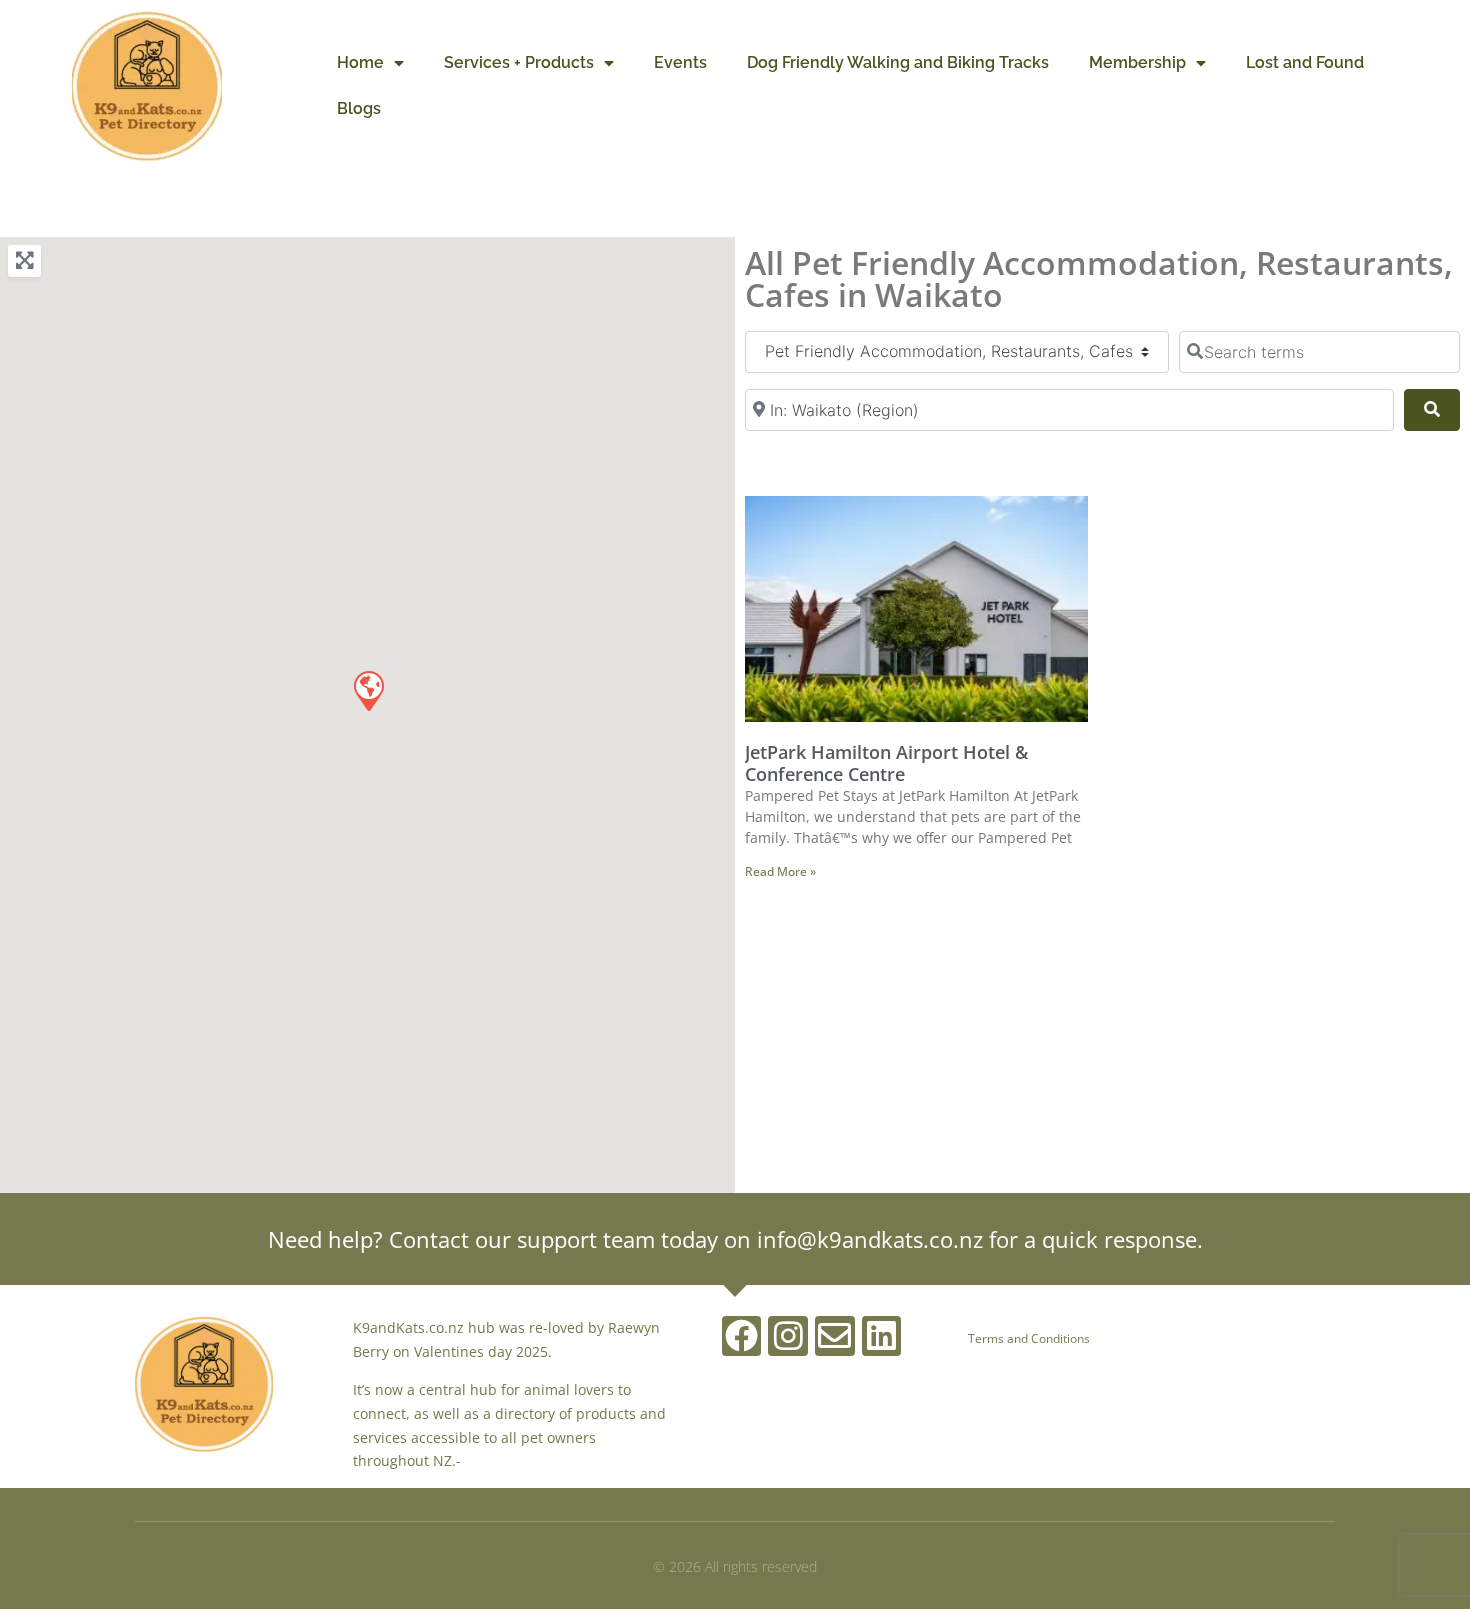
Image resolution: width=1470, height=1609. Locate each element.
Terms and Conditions (1029, 1338)
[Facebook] (742, 1336)
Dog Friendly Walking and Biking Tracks (898, 62)
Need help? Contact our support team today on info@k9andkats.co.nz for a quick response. (735, 1239)
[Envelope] (835, 1336)
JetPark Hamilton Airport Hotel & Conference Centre (886, 763)
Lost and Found (1305, 62)
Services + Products (519, 62)
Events (680, 62)
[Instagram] (788, 1336)
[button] (368, 690)
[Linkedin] (882, 1336)
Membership (1137, 62)
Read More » (780, 871)
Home (360, 62)
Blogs (359, 108)
